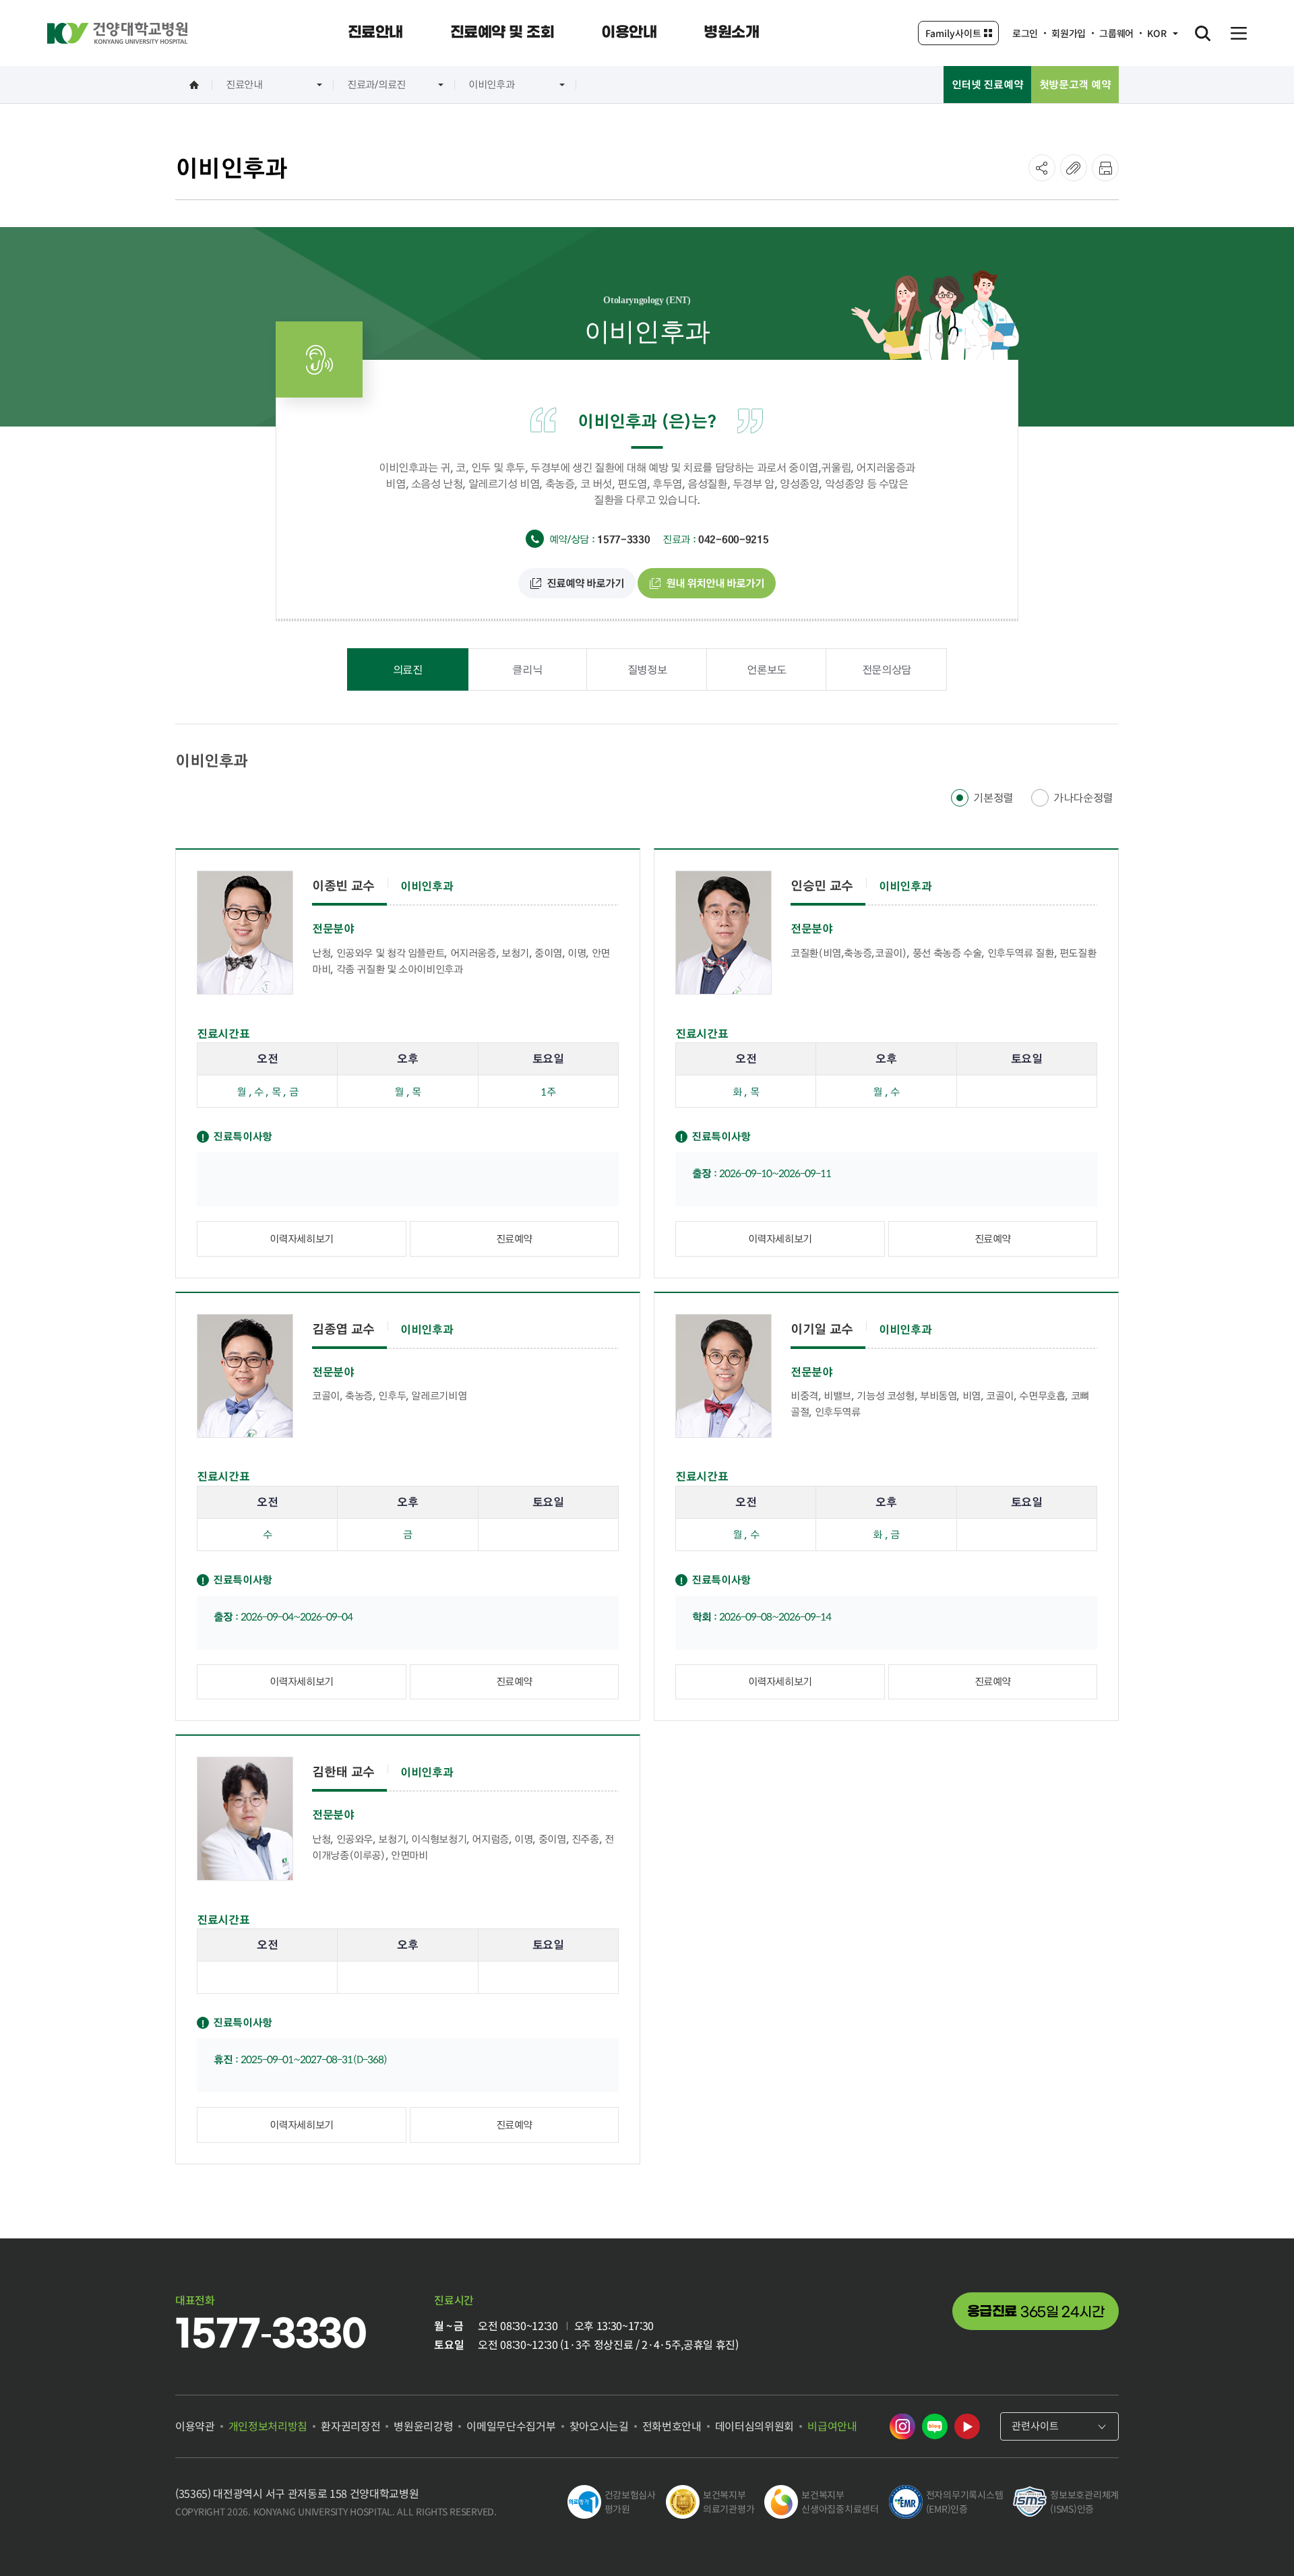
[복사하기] (1074, 168)
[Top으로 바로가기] (1250, 2539)
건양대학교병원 (117, 33)
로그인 (1025, 33)
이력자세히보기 (302, 1238)
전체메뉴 (1239, 33)
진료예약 (515, 1238)
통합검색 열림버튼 (1202, 33)
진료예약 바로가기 (585, 583)
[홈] (194, 85)
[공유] (1042, 168)
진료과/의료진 (376, 84)
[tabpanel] (647, 1458)
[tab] (408, 669)
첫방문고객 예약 (1075, 84)
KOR (1157, 33)
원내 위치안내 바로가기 (715, 583)
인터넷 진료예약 (988, 84)
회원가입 (1069, 33)
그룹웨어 (1116, 33)
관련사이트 (1035, 2425)
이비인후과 (492, 84)
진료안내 (244, 84)
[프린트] (1105, 168)
